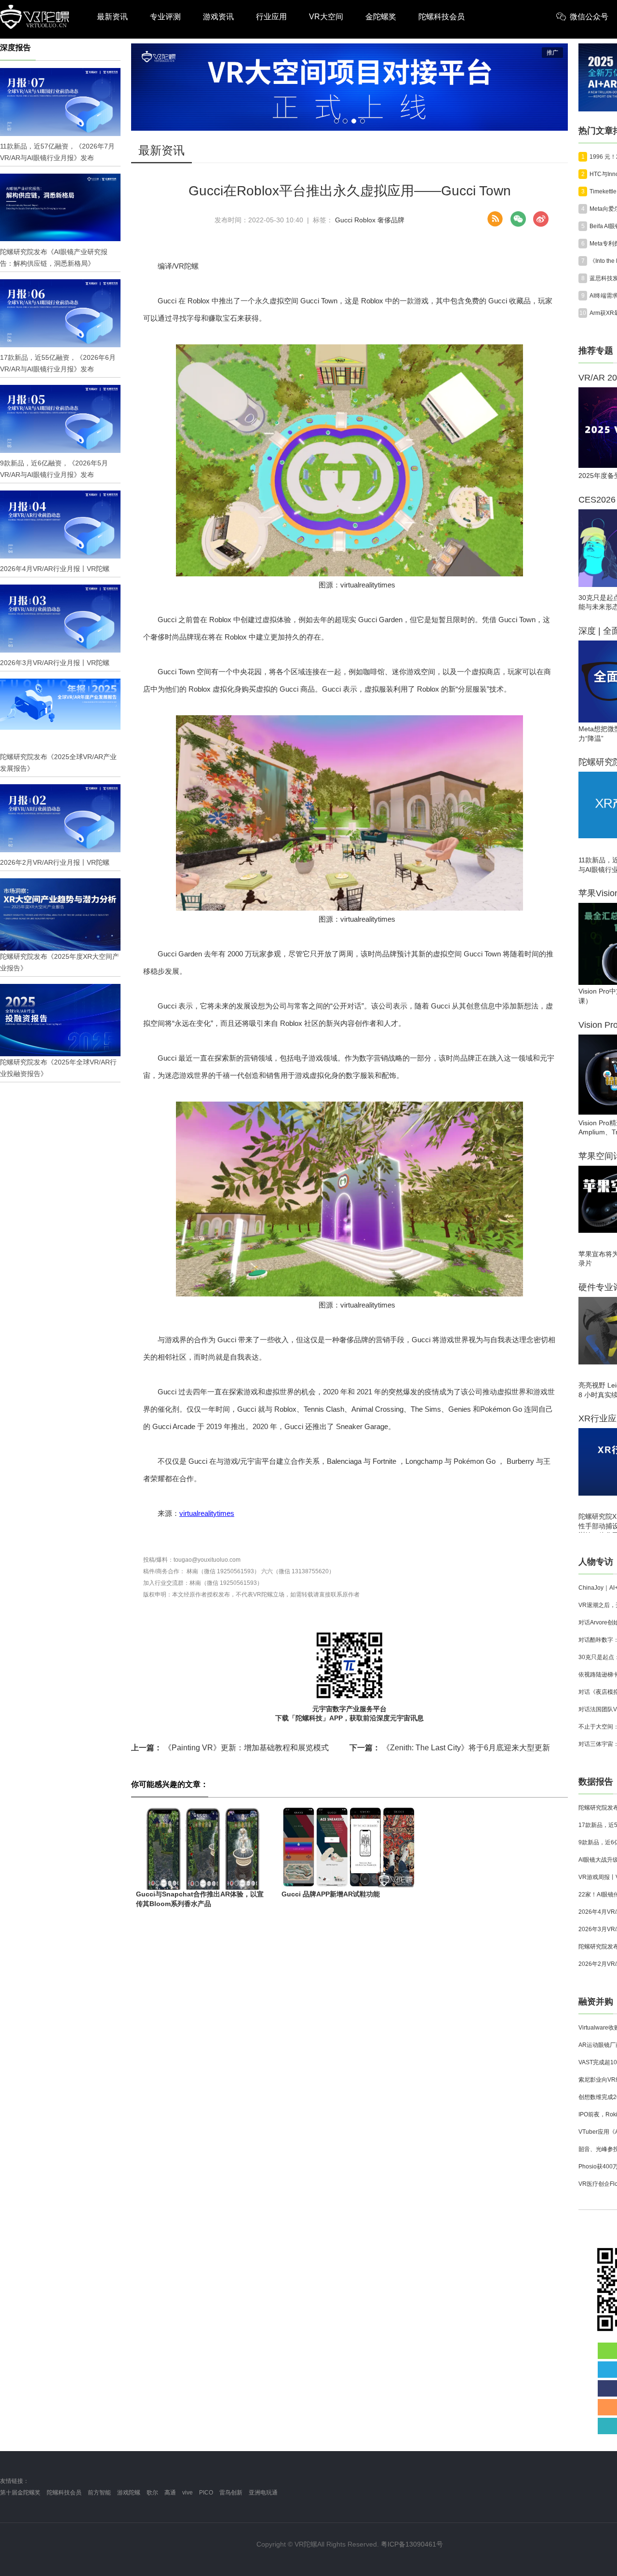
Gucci (344, 220)
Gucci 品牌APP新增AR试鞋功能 (331, 1894)
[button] (336, 121)
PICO (206, 2493)
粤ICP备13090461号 (412, 2544)
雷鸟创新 (231, 2493)
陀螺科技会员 (442, 17)
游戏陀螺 (129, 2493)
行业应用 (271, 17)
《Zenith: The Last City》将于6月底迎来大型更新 (450, 1748)
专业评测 (165, 17)
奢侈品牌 (391, 220)
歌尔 (152, 2493)
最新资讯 (112, 17)
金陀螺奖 (381, 17)
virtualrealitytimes (207, 1513)
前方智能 (99, 2493)
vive (188, 2493)
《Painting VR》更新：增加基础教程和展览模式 (230, 1748)
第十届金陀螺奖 (20, 2493)
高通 (170, 2493)
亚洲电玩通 (263, 2493)
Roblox (365, 220)
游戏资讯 (218, 17)
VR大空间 (326, 17)
